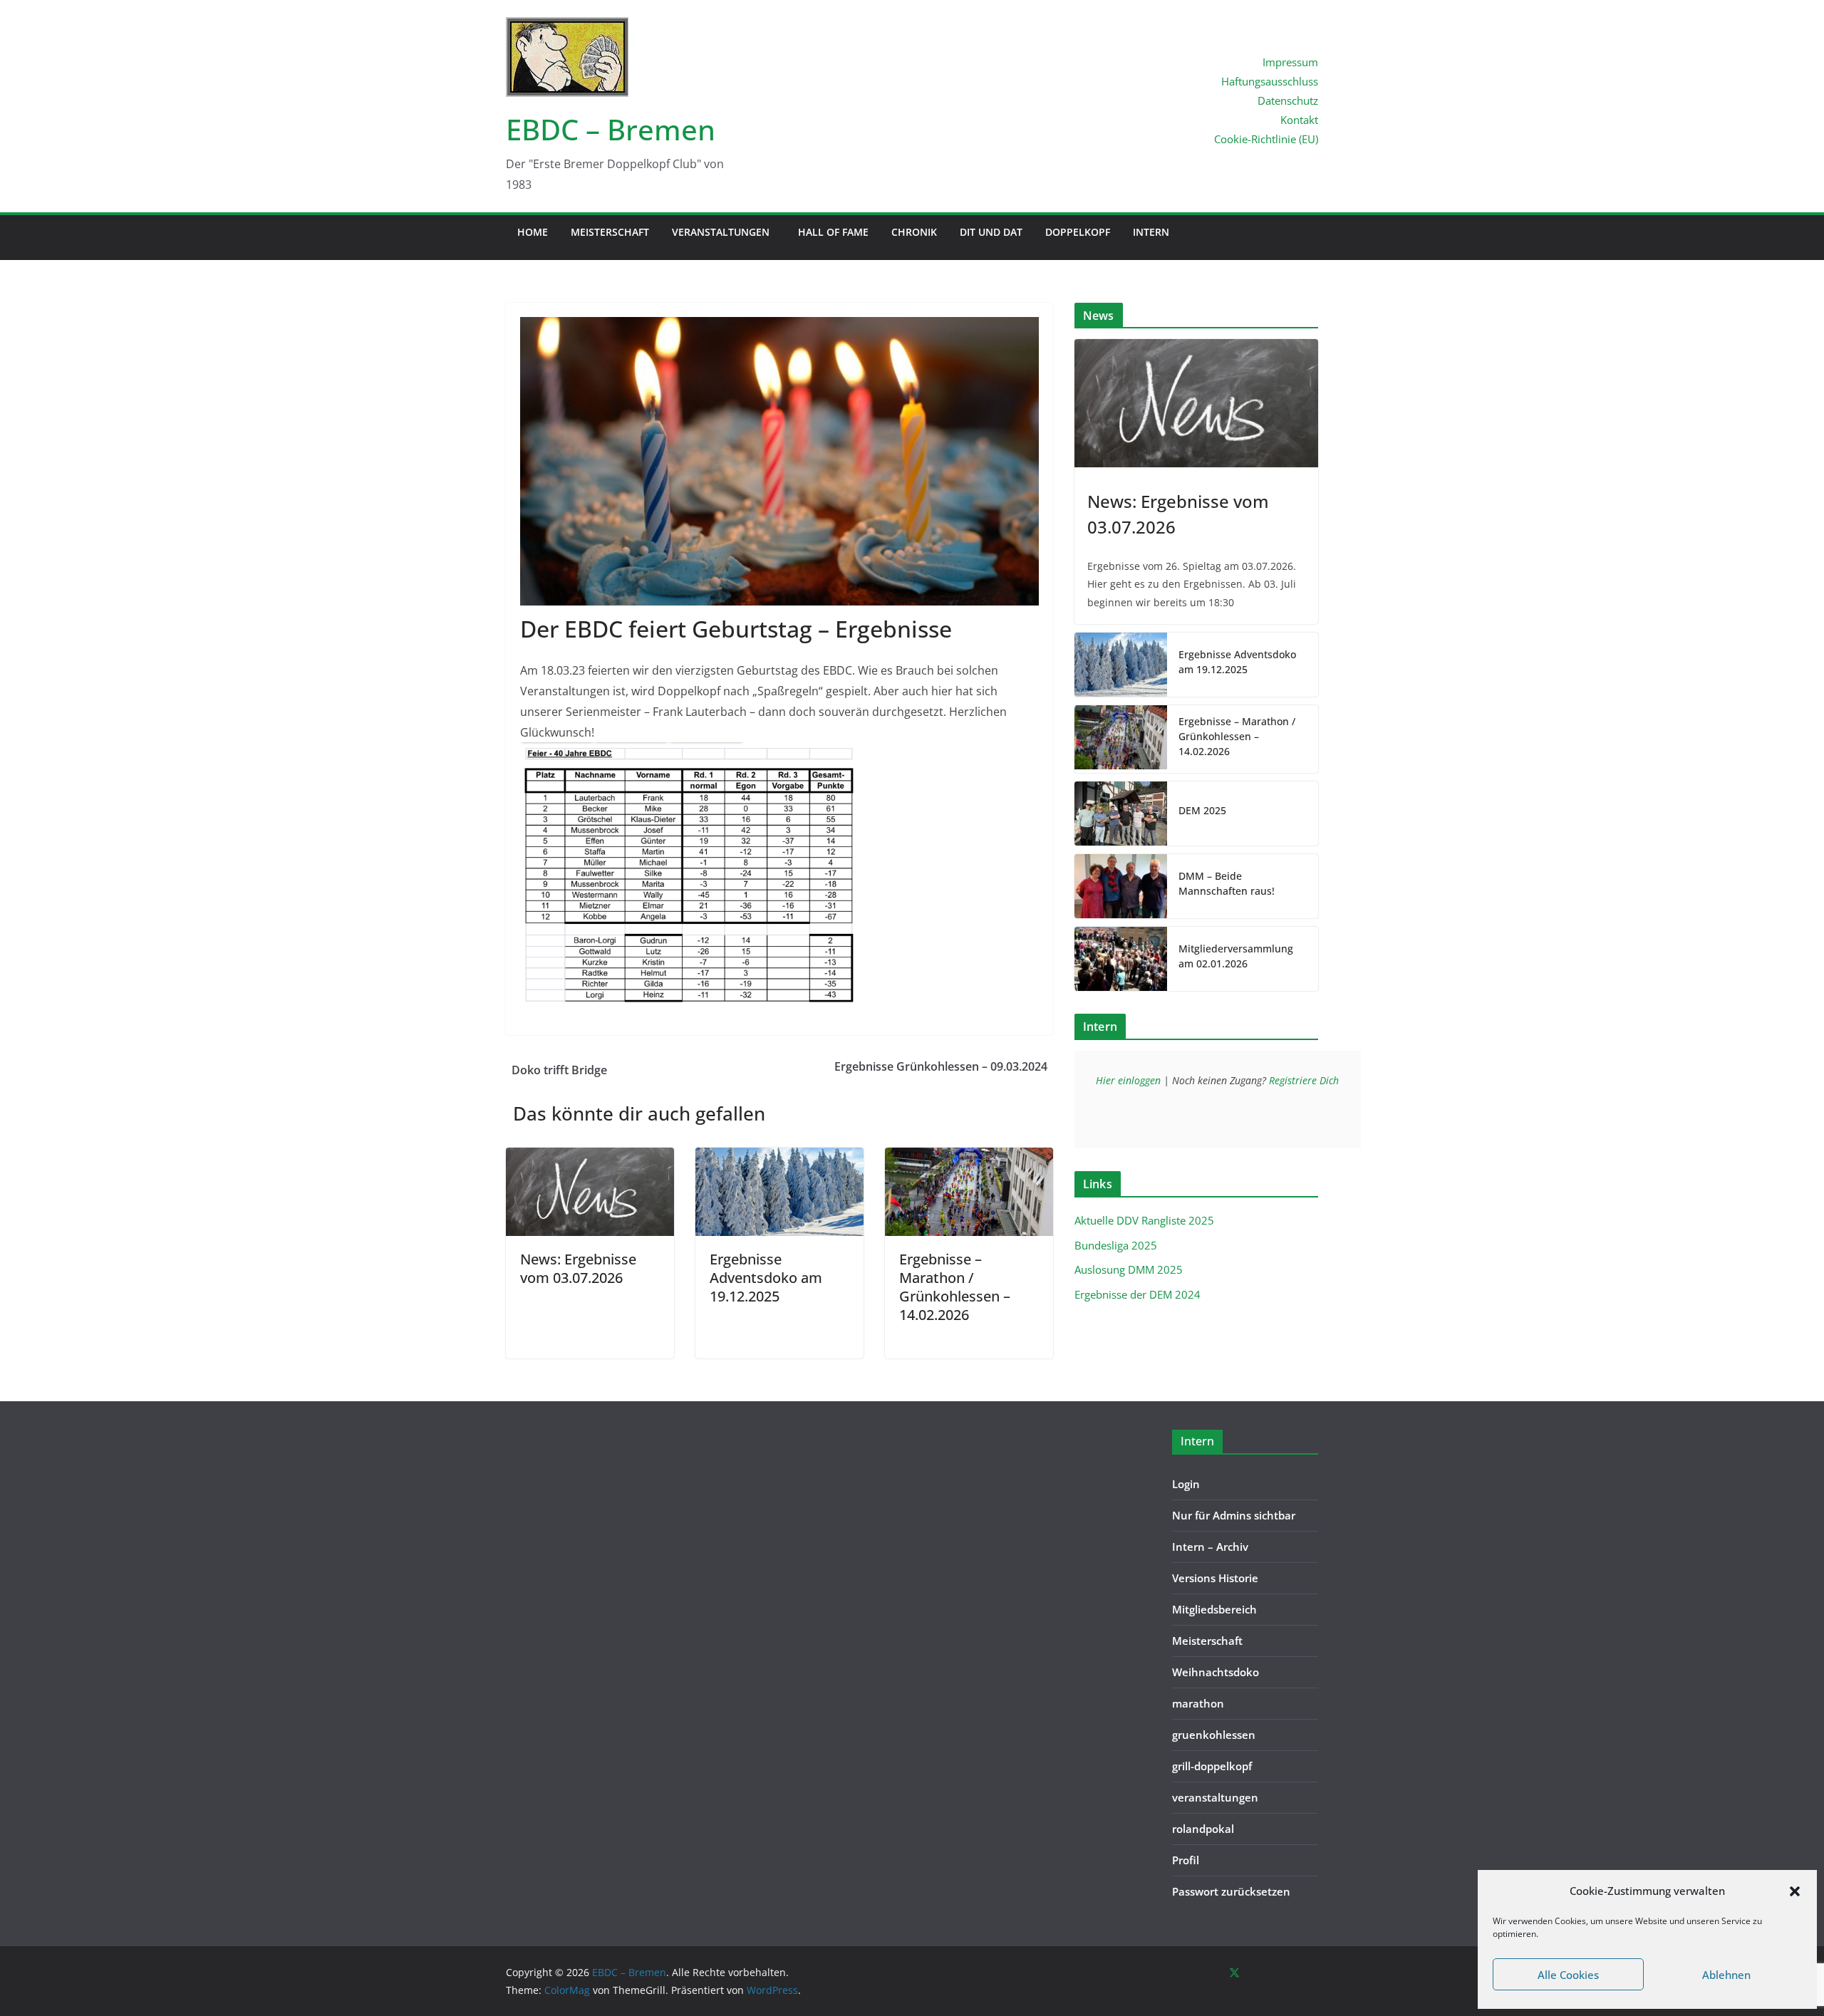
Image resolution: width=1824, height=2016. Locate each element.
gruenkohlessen (1214, 1735)
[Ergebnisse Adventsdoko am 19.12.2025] (779, 1158)
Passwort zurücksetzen (1231, 1891)
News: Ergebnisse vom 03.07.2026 (578, 1268)
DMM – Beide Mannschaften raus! (1227, 883)
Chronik (914, 232)
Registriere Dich (1304, 1080)
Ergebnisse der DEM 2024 (1138, 1294)
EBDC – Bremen (611, 129)
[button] (1795, 1891)
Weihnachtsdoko (1216, 1672)
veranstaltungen (721, 232)
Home (533, 232)
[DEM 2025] (1121, 814)
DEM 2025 (1202, 810)
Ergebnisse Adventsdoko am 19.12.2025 (766, 1278)
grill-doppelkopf (1212, 1766)
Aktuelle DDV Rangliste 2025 (1144, 1220)
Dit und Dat (991, 232)
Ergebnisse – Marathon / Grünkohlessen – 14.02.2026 (955, 1287)
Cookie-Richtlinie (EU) (1266, 139)
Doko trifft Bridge (559, 1070)
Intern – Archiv (1210, 1547)
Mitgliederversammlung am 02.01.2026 (1236, 956)
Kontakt (1299, 120)
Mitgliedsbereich (1214, 1609)
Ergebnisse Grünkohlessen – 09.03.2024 (941, 1066)
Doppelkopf (1078, 232)
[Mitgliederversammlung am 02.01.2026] (1121, 959)
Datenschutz (1288, 100)
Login (1186, 1484)
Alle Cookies (1568, 1975)
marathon (1198, 1703)
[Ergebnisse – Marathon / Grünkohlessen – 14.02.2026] (969, 1158)
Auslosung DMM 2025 (1129, 1269)
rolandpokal (1203, 1829)
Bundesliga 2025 (1116, 1245)
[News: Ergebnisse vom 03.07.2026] (590, 1158)
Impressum (1290, 62)
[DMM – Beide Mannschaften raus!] (1121, 886)
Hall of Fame (833, 232)
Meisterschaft (610, 232)
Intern (1151, 232)
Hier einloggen (1128, 1080)
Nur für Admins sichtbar (1234, 1515)
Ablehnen (1726, 1975)
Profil (1186, 1860)
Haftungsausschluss (1270, 81)
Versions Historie (1215, 1578)
